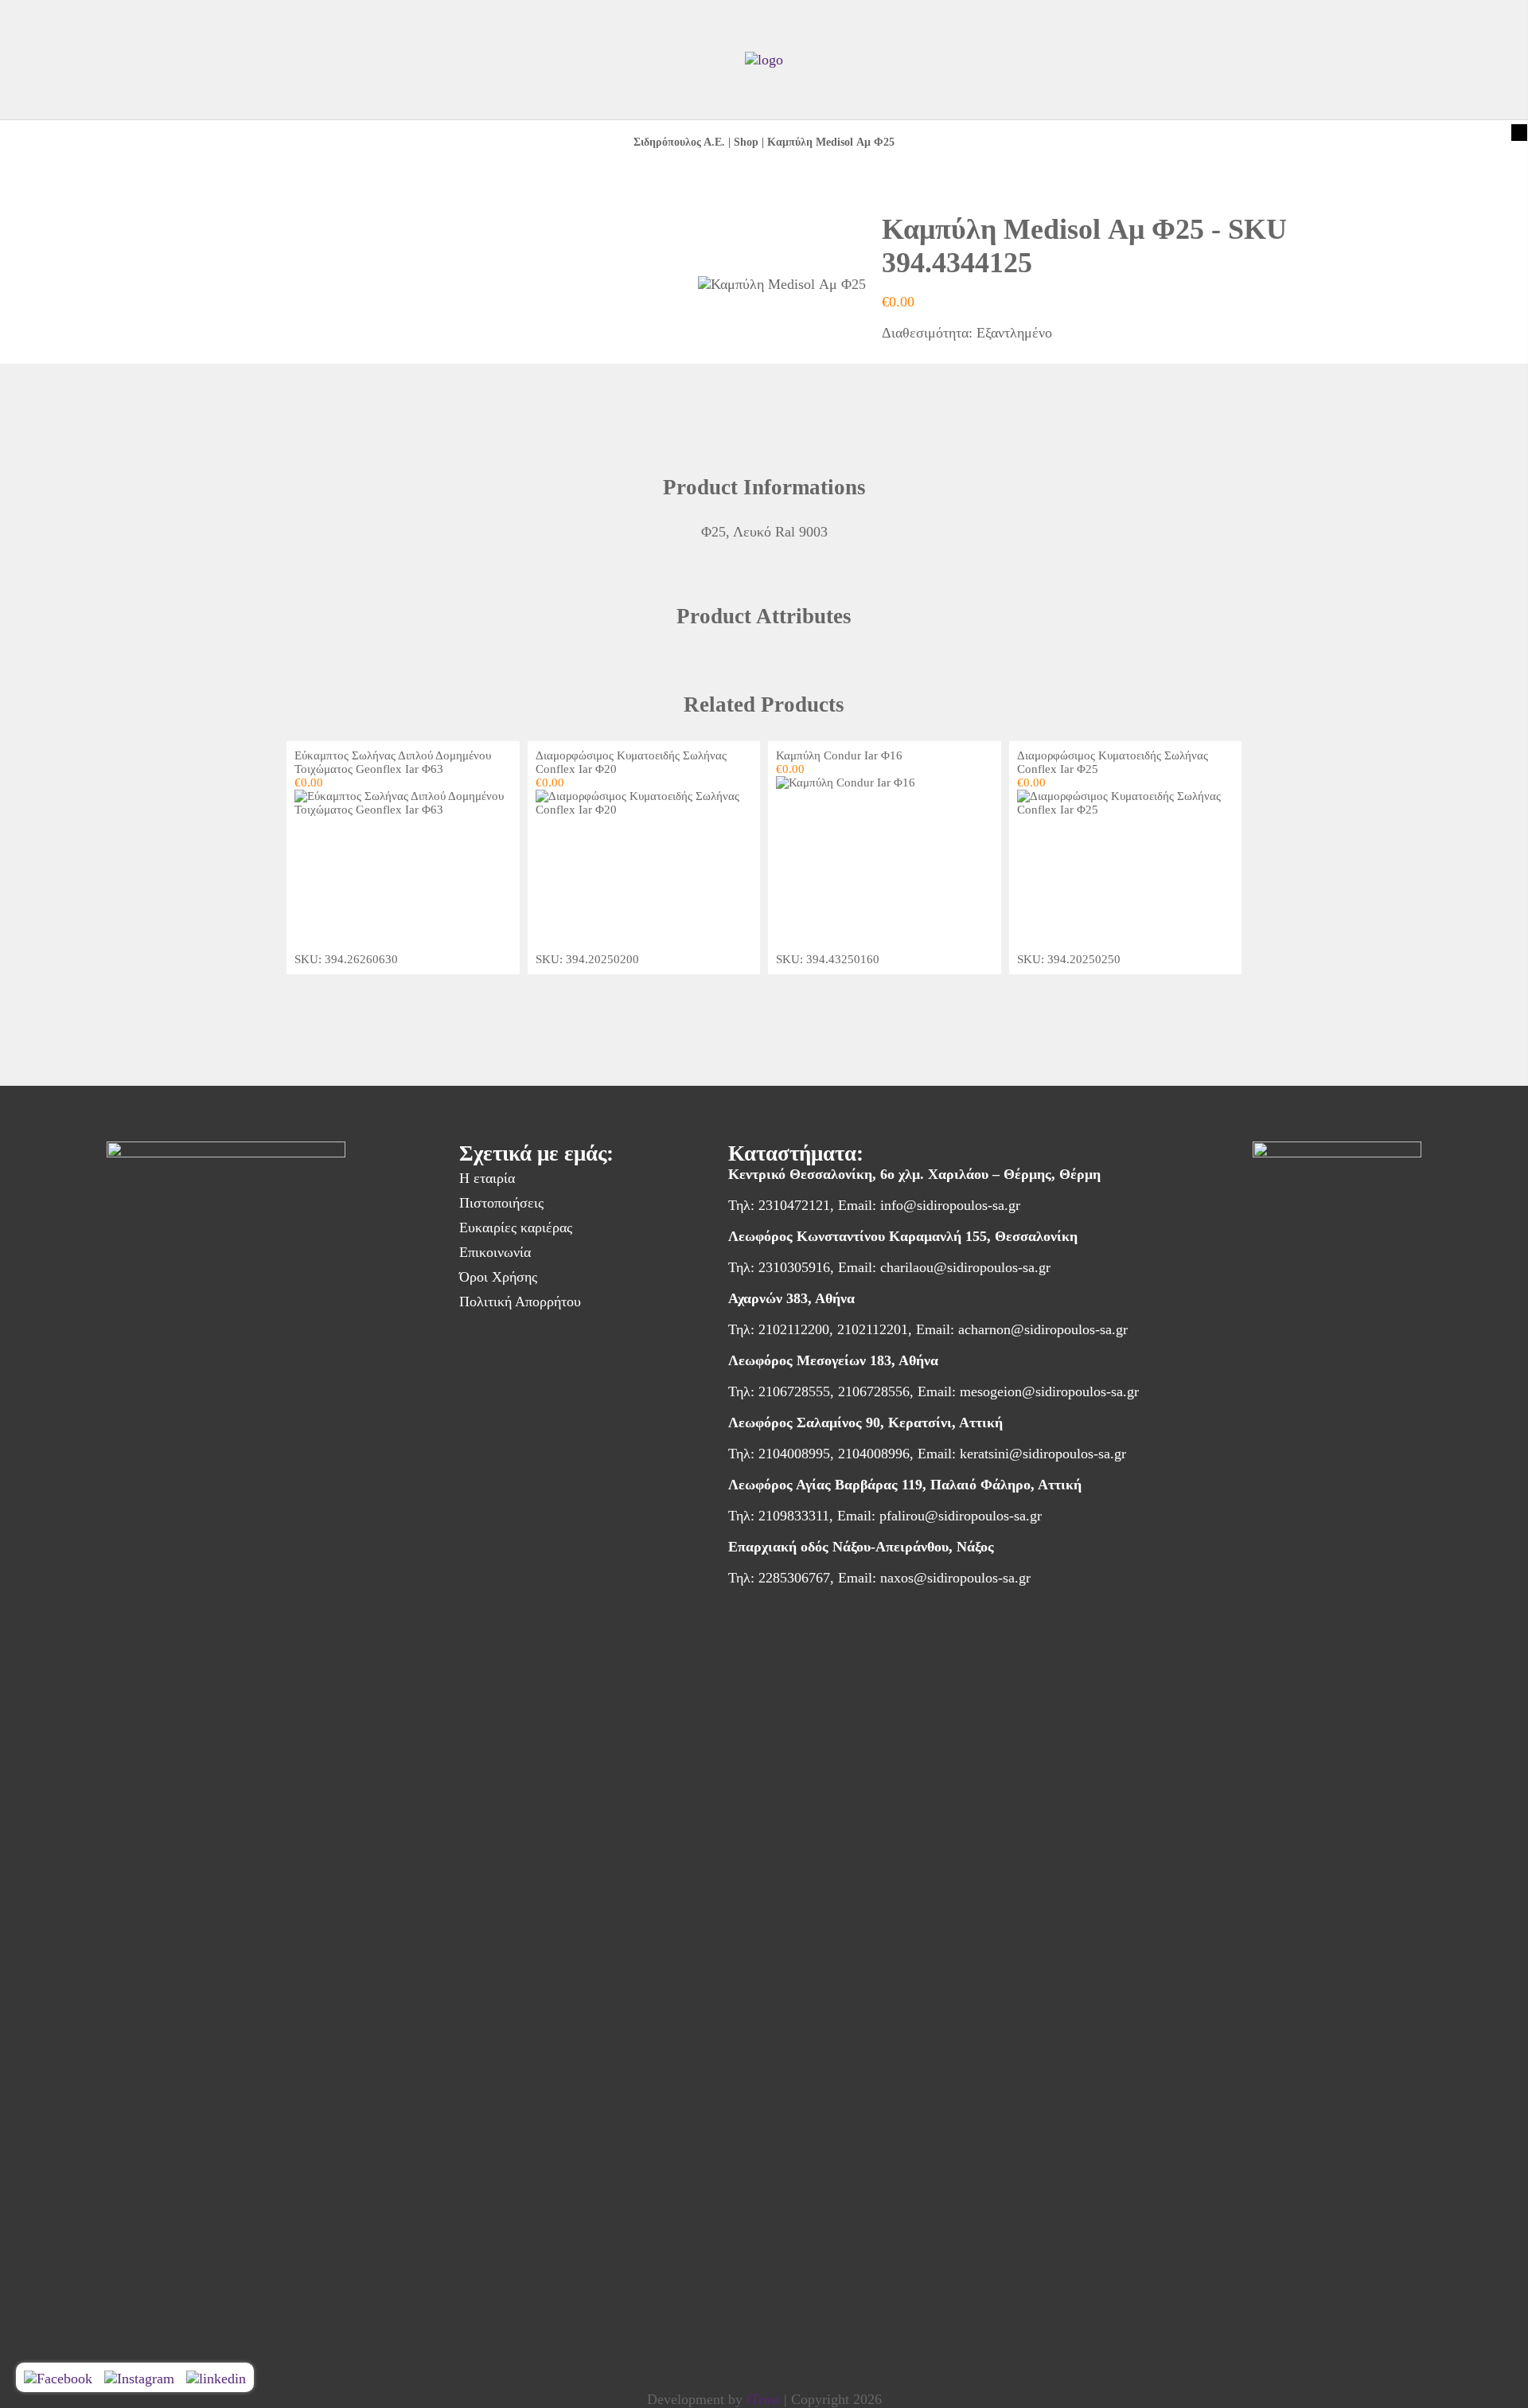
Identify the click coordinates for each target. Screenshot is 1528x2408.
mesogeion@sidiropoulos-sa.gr (1049, 1391)
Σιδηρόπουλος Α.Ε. (679, 142)
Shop (746, 142)
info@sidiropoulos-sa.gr (950, 1205)
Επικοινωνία (495, 1252)
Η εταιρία (487, 1178)
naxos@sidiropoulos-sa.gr (955, 1578)
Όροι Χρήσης (498, 1277)
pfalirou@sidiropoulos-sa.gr (961, 1516)
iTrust (763, 2399)
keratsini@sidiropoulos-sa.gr (1043, 1454)
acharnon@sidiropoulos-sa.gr (1043, 1329)
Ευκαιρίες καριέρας (516, 1227)
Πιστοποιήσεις (501, 1203)
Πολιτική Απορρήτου (520, 1302)
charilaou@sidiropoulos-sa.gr (965, 1267)
